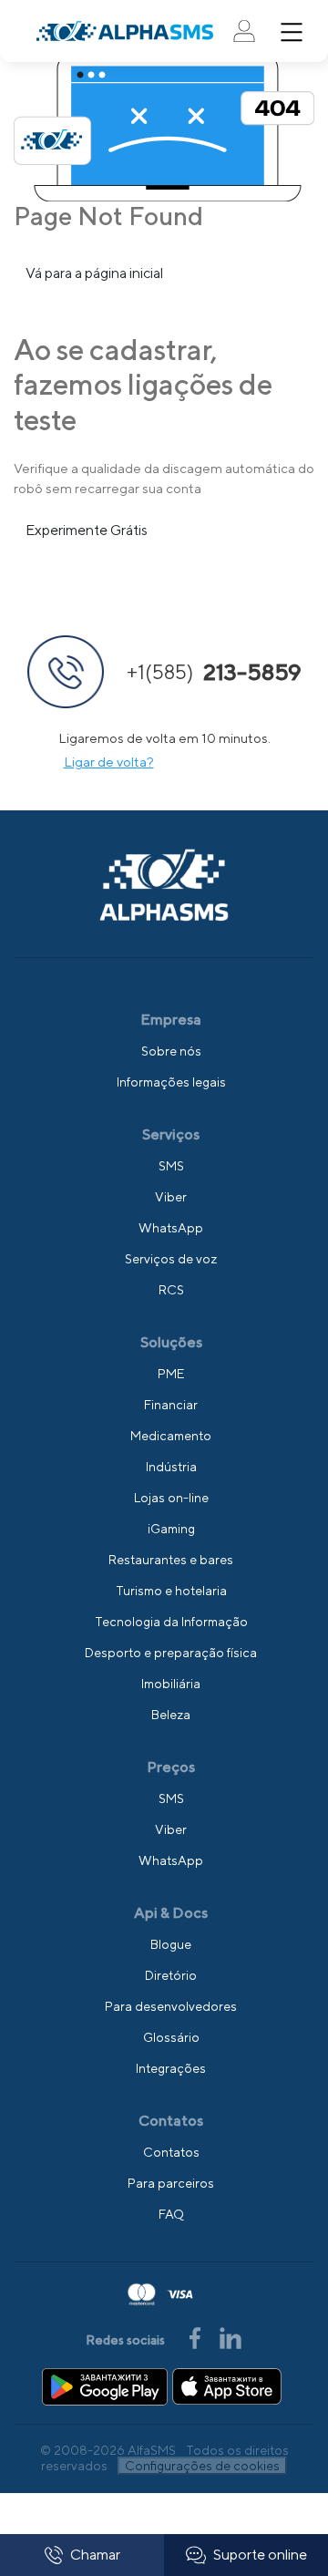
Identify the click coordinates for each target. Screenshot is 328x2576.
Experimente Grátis (87, 530)
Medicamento (171, 1436)
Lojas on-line (171, 1498)
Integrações (171, 2068)
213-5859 (214, 672)
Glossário (171, 2037)
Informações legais (171, 1082)
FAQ (171, 2214)
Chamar (95, 2555)
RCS (171, 1290)
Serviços (171, 1134)
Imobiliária (171, 1684)
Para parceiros (171, 2183)
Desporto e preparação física (171, 1653)
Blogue (171, 1944)
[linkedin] (231, 2337)
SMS (171, 1166)
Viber (171, 1197)
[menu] (292, 32)
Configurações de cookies (202, 2466)
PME (171, 1374)
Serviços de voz (171, 1259)
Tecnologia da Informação (171, 1622)
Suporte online (260, 2555)
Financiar (171, 1405)
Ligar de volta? (109, 762)
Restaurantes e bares (171, 1560)
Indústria (171, 1467)
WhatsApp (171, 1228)
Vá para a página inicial (94, 273)
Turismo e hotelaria (171, 1591)
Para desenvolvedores (171, 2006)
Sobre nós (171, 1051)
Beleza (171, 1715)
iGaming (171, 1529)
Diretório (171, 1975)
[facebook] (196, 2337)
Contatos (171, 2152)
